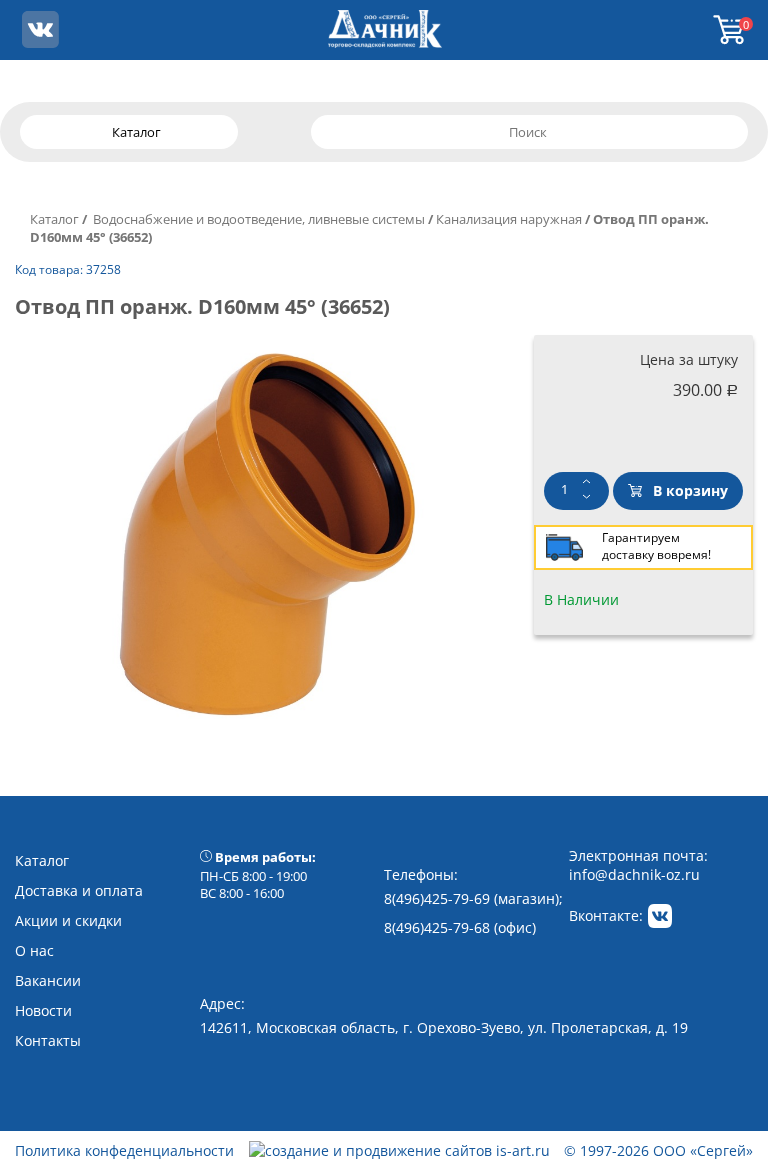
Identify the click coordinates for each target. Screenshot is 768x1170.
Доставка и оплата (79, 890)
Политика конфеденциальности (124, 1150)
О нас (34, 950)
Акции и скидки (68, 920)
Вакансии (48, 980)
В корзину (690, 490)
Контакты (48, 1040)
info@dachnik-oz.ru (634, 874)
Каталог (54, 219)
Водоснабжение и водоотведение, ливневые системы (257, 219)
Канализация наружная (509, 219)
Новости (43, 1010)
